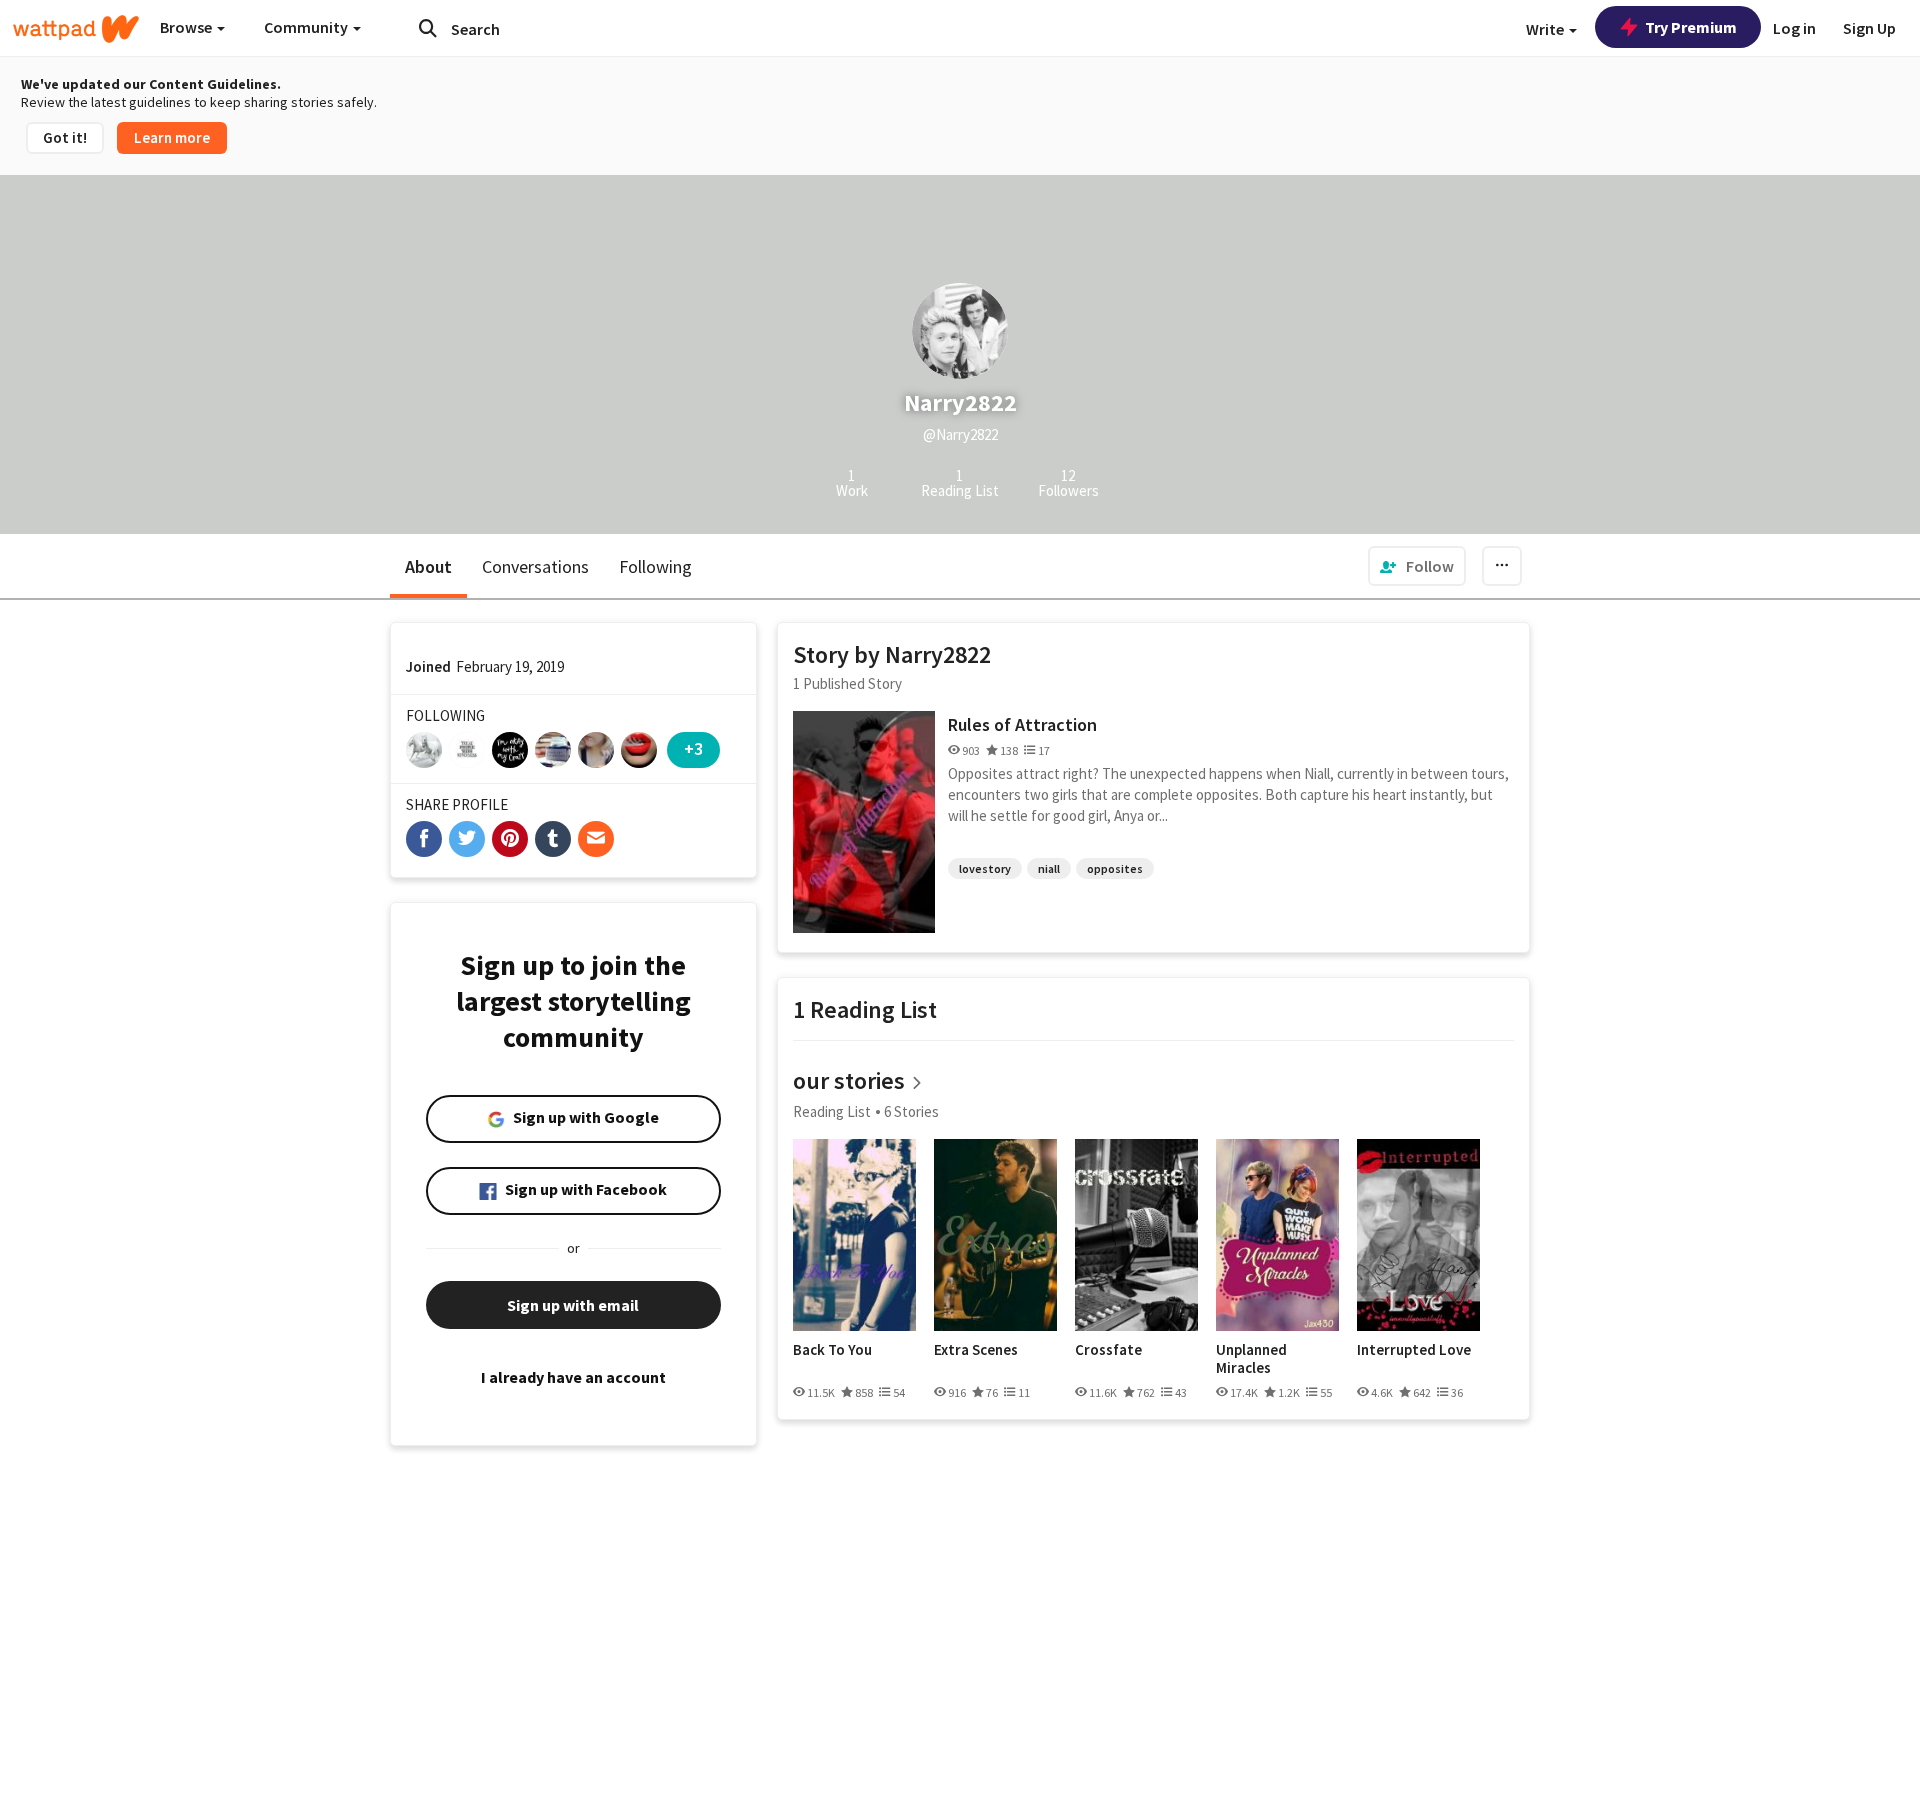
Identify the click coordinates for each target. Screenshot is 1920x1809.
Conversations (535, 566)
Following (655, 566)
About (428, 566)
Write (1546, 29)
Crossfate (1108, 1350)
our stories (849, 1080)
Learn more (172, 137)
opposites (1115, 868)
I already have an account (573, 1377)
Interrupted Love (1414, 1350)
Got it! (65, 137)
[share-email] (596, 839)
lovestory (985, 868)
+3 (693, 748)
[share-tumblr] (553, 839)
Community (307, 27)
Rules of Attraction (1022, 724)
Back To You (832, 1350)
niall (1049, 868)
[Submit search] (428, 28)
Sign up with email (573, 1305)
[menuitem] (1417, 566)
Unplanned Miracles (1251, 1358)
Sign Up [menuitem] (1869, 28)
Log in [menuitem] (1794, 28)
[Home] (76, 29)
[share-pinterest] (510, 839)
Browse (187, 27)
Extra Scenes (976, 1350)
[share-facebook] (424, 839)
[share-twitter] (467, 839)
